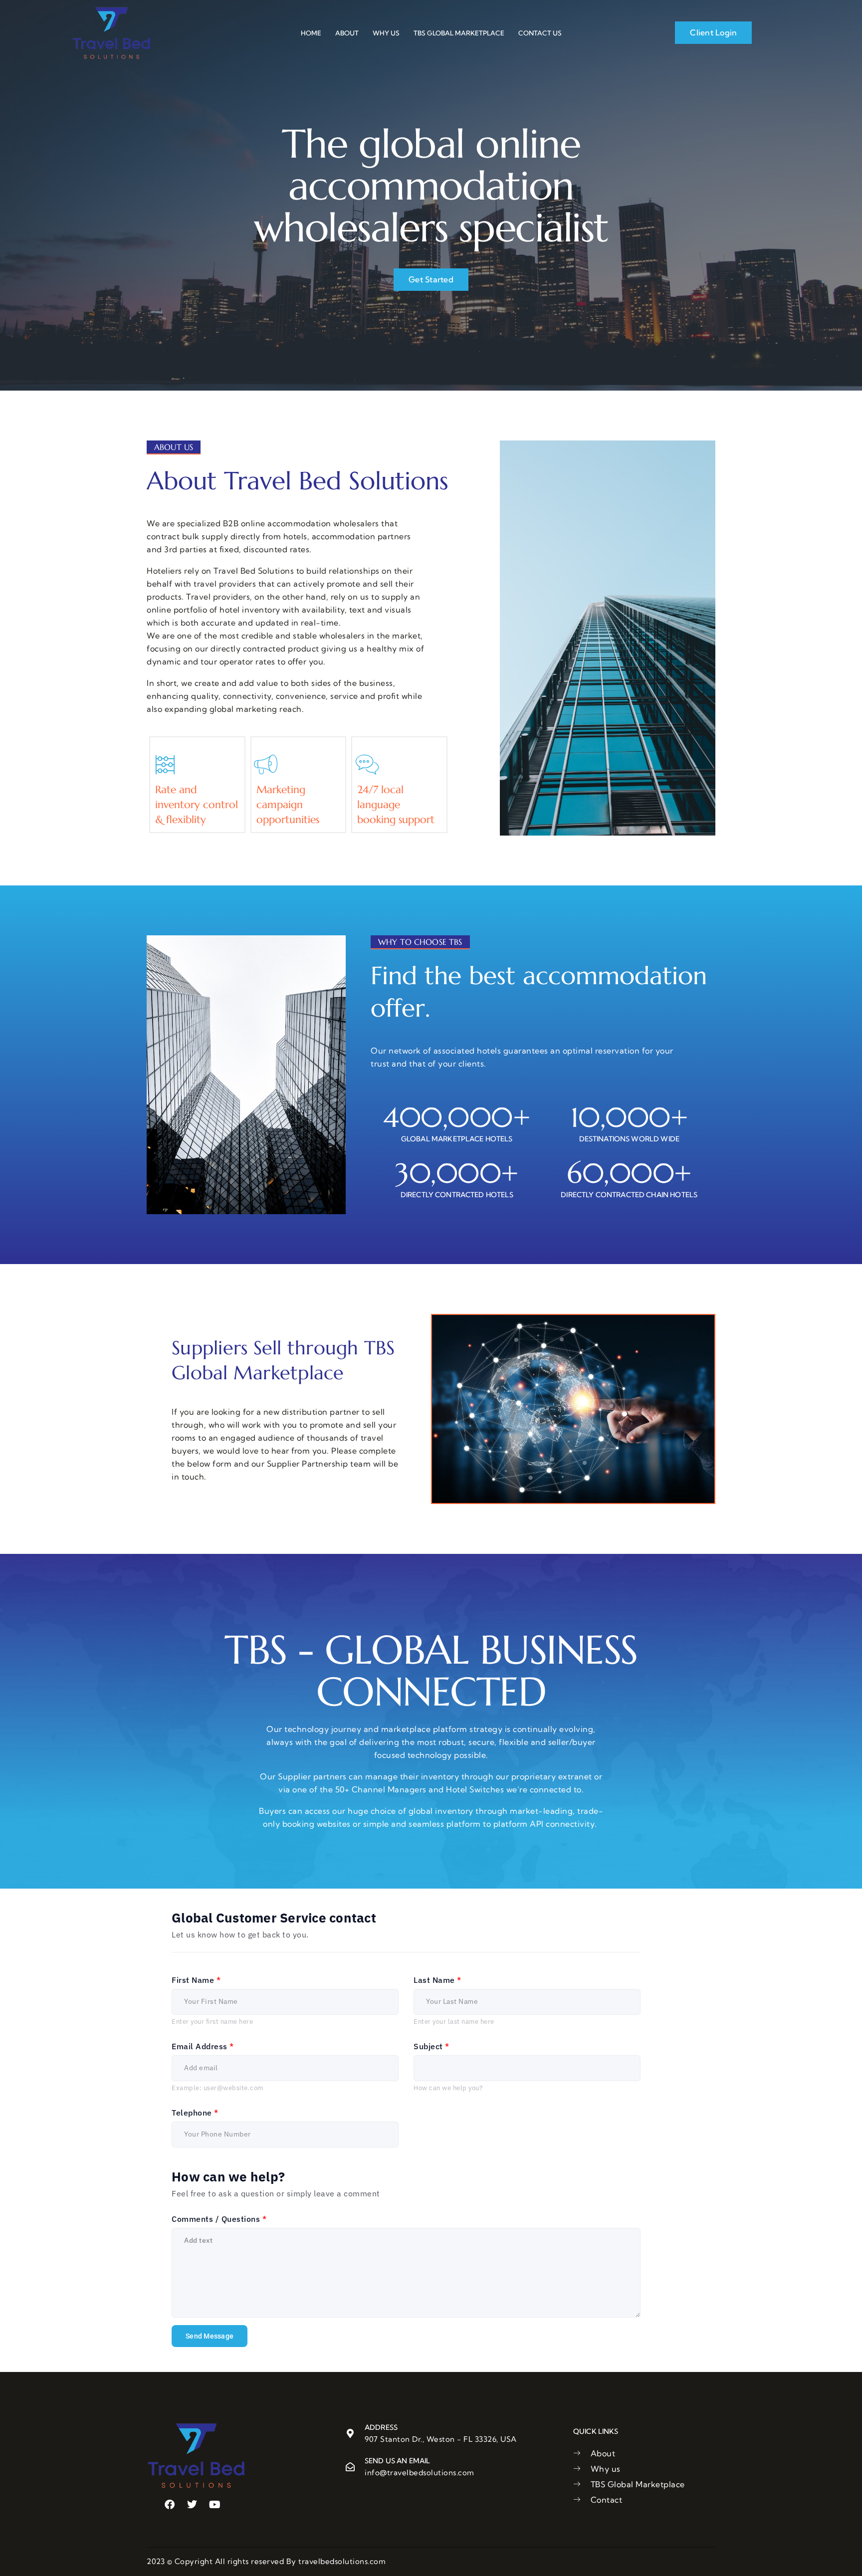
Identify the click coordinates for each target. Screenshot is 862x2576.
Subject (431, 2046)
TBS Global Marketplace (459, 33)
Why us (386, 33)
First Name (196, 1980)
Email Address (203, 2046)
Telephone (195, 2113)
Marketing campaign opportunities (288, 805)
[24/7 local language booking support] (367, 765)
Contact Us (540, 33)
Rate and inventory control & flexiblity (197, 805)
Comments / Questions (219, 2219)
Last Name (437, 1980)
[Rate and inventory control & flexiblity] (165, 765)
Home (311, 33)
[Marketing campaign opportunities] (266, 765)
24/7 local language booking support (396, 805)
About (347, 33)
